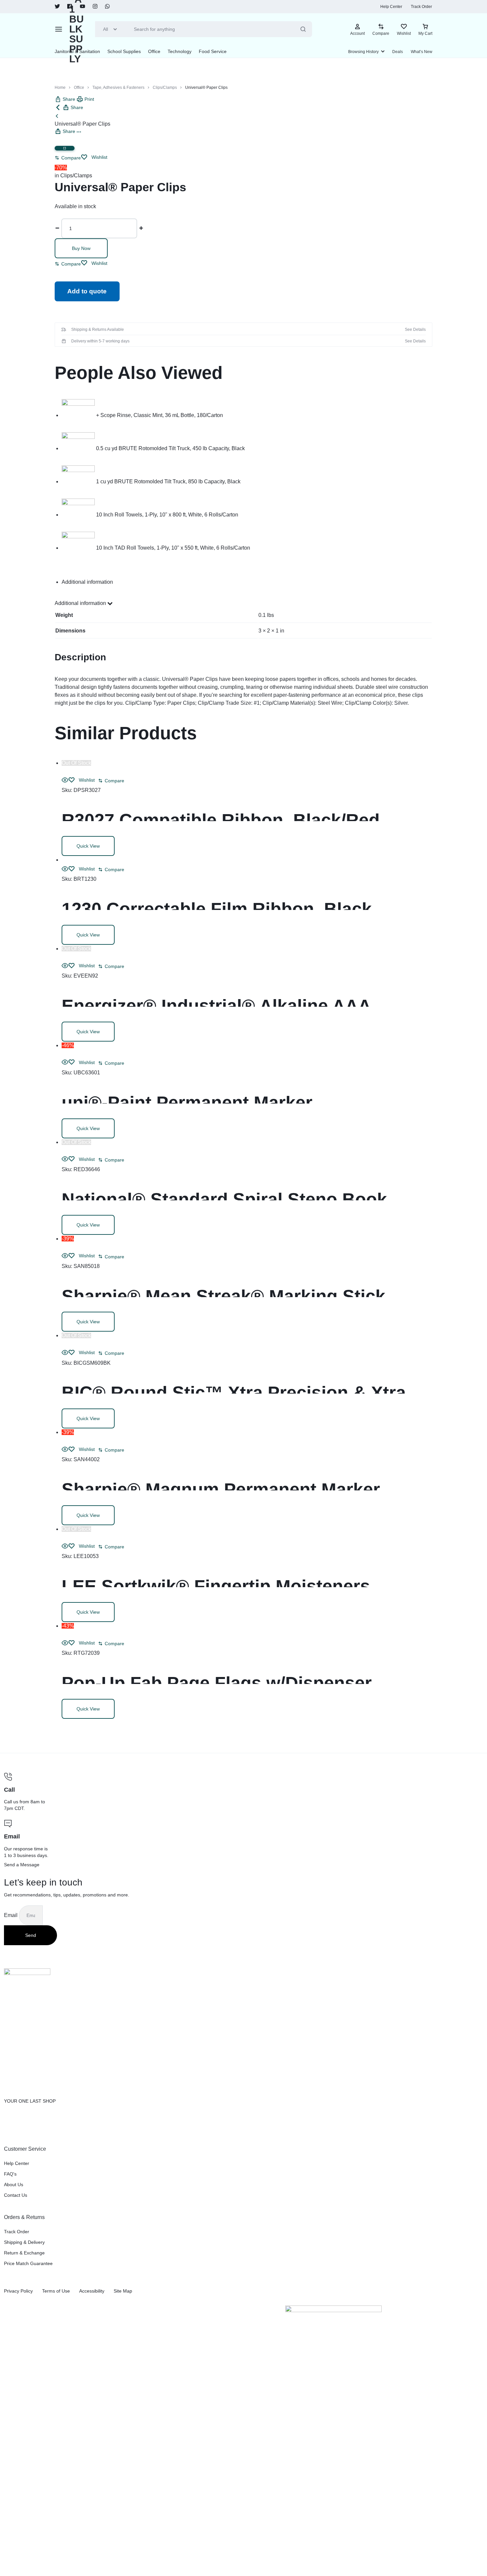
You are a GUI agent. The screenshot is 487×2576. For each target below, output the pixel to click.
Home (60, 88)
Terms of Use (56, 2291)
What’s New (422, 52)
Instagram (95, 7)
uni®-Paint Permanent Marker (187, 1103)
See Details (415, 329)
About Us (14, 2185)
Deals (398, 52)
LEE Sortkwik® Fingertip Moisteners (216, 1586)
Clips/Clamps (165, 88)
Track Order (421, 7)
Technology (180, 51)
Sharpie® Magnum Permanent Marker (221, 1489)
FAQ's (10, 2174)
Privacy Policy (18, 2291)
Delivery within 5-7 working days (100, 341)
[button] (68, 158)
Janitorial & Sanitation (77, 51)
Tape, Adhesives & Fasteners (118, 88)
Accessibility (92, 2291)
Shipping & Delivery (24, 2242)
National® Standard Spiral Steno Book (224, 1199)
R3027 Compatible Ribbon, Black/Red (221, 820)
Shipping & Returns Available (98, 329)
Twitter (57, 7)
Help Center (391, 7)
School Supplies (124, 51)
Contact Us (16, 2195)
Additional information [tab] (87, 582)
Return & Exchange (24, 2253)
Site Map (123, 2291)
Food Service (213, 51)
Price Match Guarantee (28, 2263)
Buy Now (81, 248)
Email (11, 1915)
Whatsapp (108, 7)
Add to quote (87, 291)
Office (154, 51)
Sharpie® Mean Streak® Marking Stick (223, 1296)
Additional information (81, 603)
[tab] (247, 582)
